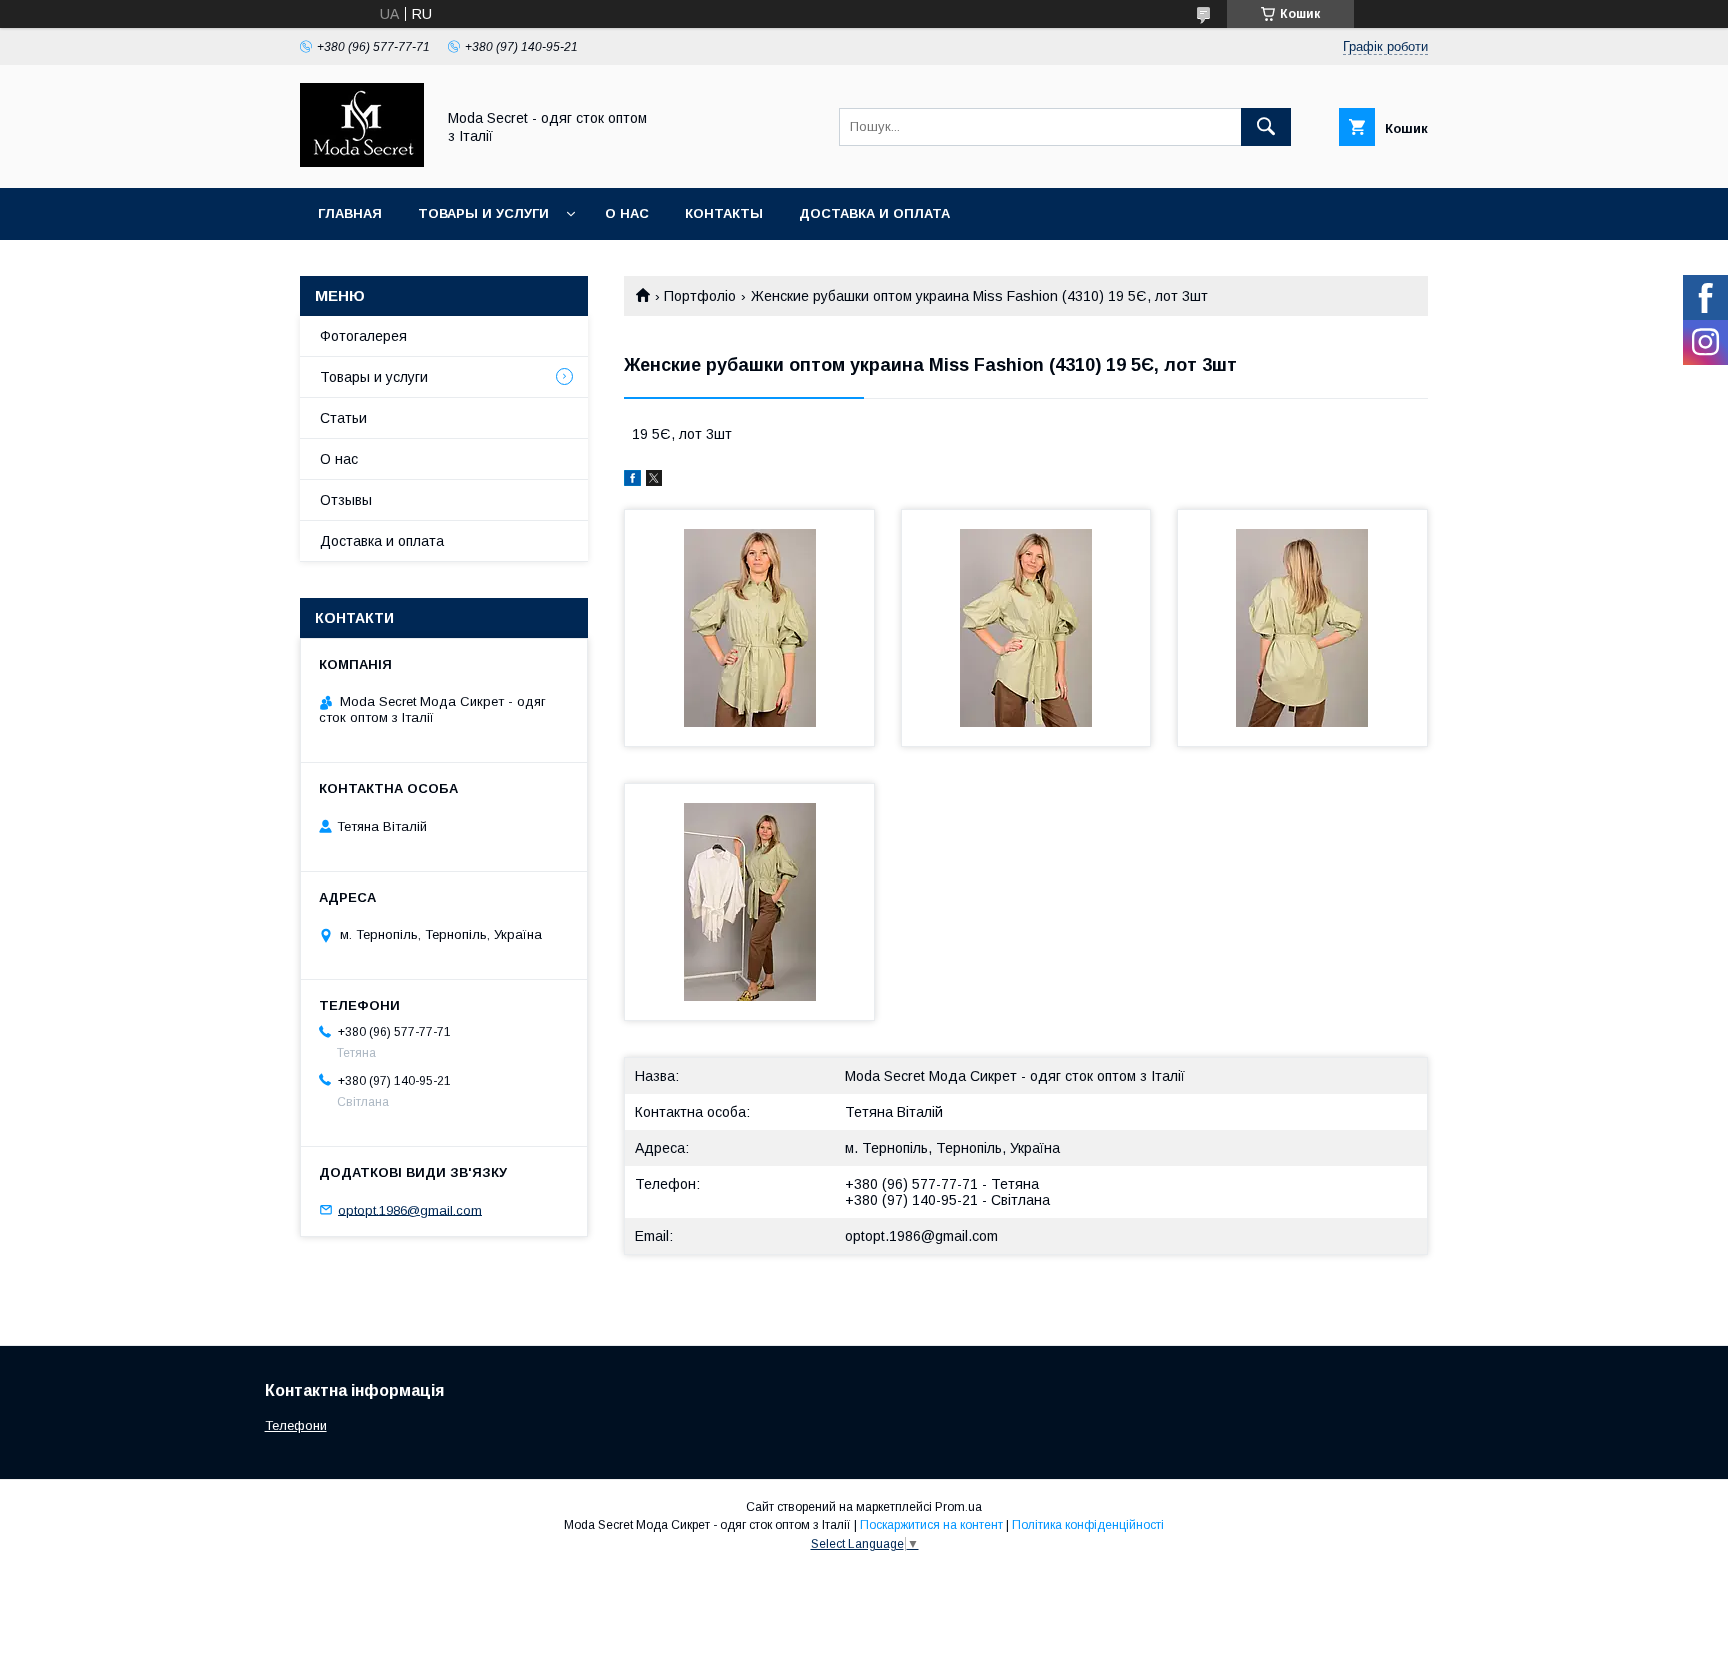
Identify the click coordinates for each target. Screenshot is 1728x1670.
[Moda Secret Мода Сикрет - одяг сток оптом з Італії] (362, 162)
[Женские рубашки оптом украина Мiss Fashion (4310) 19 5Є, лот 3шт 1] (749, 628)
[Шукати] (1266, 127)
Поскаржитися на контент (931, 1525)
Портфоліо (700, 296)
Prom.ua (958, 1507)
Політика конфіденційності (1088, 1525)
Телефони (296, 1425)
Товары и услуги (483, 213)
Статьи (343, 418)
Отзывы (346, 500)
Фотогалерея (363, 336)
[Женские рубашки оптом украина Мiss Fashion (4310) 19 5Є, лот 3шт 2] (1026, 628)
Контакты (724, 213)
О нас (627, 213)
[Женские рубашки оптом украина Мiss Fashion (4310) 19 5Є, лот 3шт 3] (1302, 628)
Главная (350, 213)
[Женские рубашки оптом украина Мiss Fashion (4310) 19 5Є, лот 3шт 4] (749, 902)
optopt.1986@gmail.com (921, 1236)
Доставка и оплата (874, 213)
